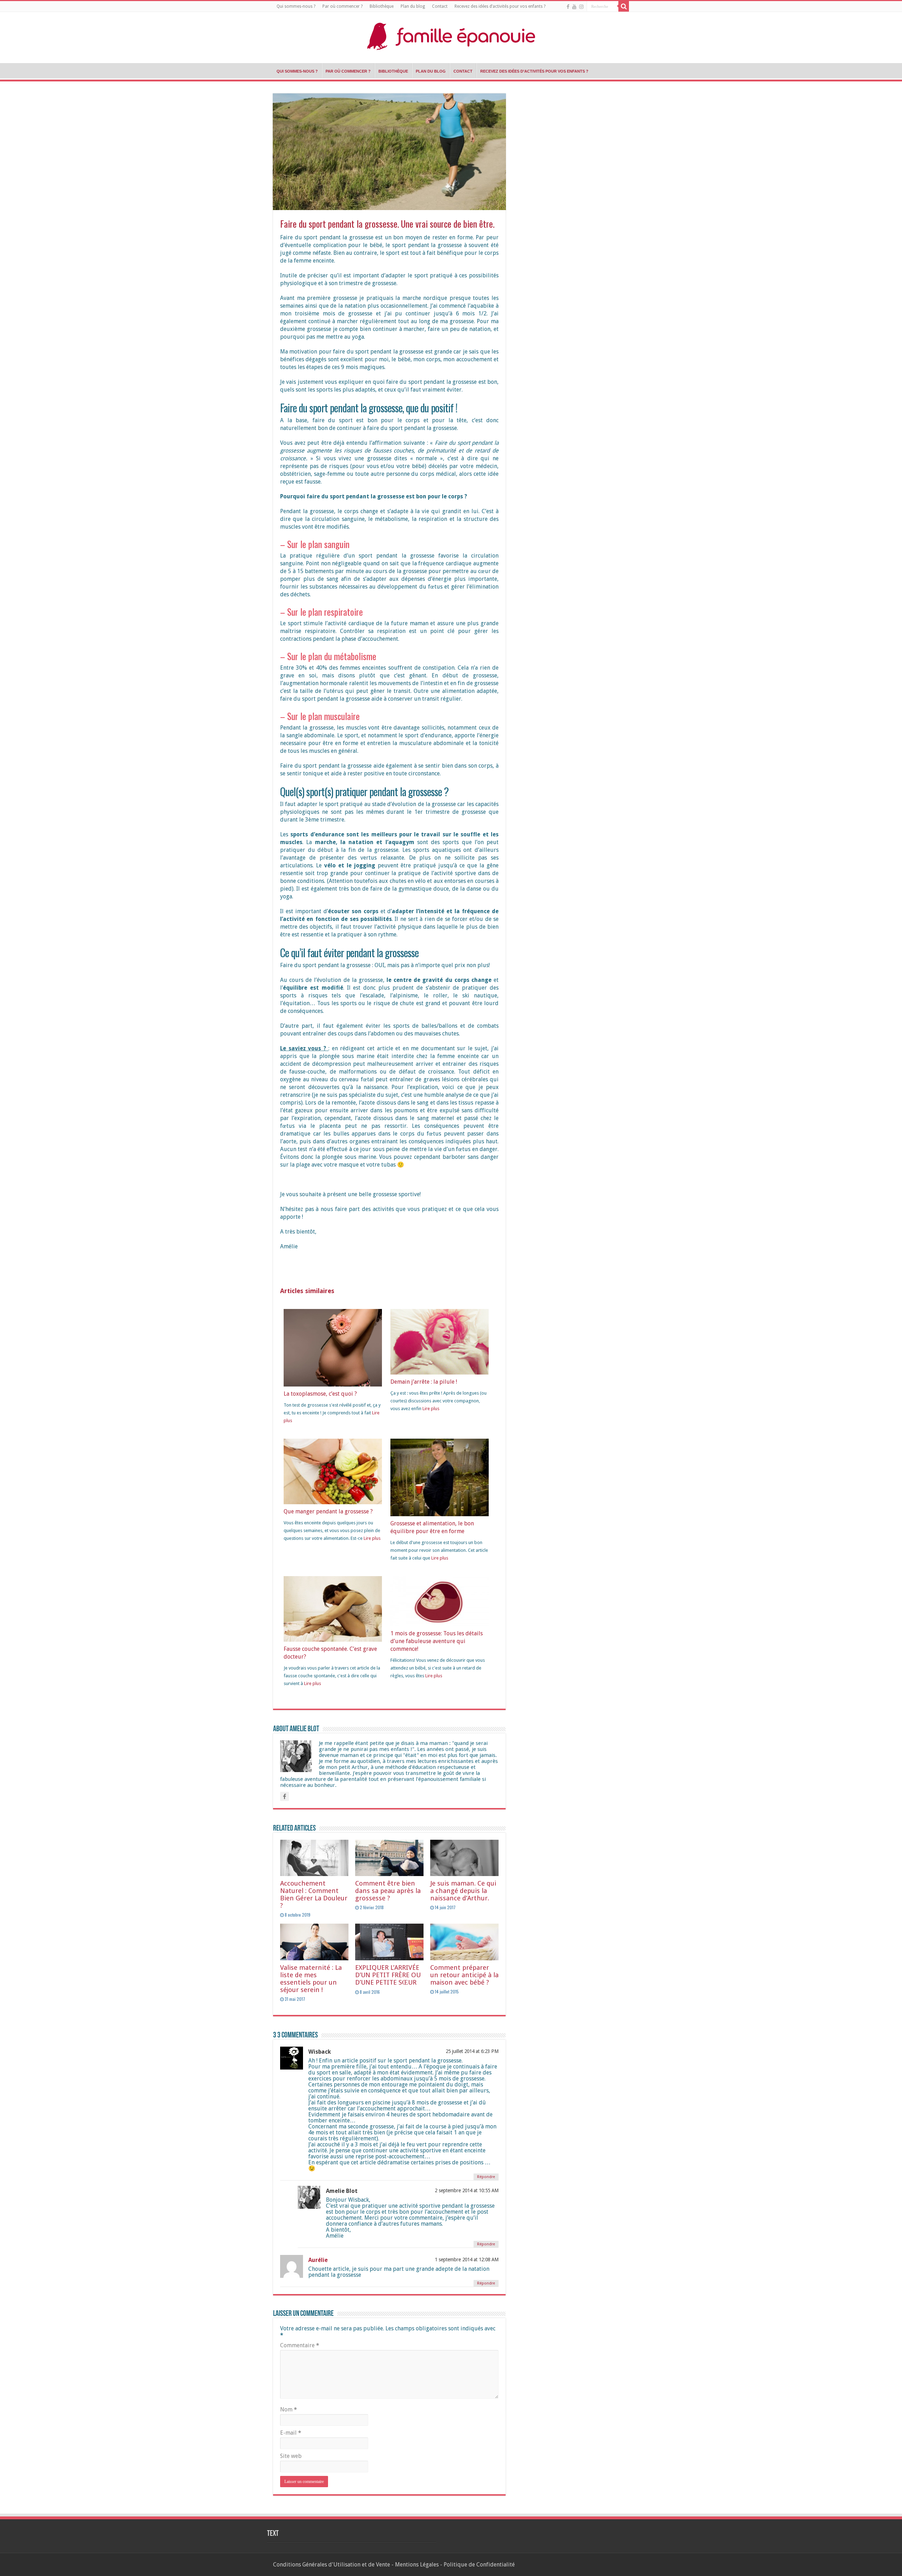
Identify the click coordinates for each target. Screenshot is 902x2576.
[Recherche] (624, 6)
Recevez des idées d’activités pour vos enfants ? (500, 6)
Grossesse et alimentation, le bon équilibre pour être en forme (432, 1527)
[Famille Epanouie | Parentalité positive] (451, 35)
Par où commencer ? (342, 6)
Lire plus (431, 1409)
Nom (289, 2409)
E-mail (291, 2433)
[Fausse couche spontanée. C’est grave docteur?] (333, 1608)
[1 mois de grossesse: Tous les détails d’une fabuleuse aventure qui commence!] (440, 1601)
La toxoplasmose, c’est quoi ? (320, 1394)
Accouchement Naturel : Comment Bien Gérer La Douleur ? (314, 1894)
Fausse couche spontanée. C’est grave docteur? (330, 1653)
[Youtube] (574, 7)
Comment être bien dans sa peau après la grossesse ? (388, 1891)
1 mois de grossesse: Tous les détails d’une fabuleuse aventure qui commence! (437, 1641)
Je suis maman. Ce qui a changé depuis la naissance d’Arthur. (463, 1891)
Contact (440, 6)
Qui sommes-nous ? (296, 6)
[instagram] (581, 7)
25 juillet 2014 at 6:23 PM (472, 2051)
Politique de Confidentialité (479, 2565)
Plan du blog (413, 6)
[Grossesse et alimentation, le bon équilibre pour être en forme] (440, 1478)
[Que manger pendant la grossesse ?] (333, 1471)
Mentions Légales (417, 2565)
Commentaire (300, 2345)
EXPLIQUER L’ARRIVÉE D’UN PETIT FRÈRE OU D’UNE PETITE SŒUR (388, 1975)
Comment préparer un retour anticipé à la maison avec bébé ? (464, 1975)
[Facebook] (568, 7)
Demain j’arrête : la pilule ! (424, 1382)
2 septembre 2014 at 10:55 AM (467, 2190)
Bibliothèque (382, 6)
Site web (291, 2456)
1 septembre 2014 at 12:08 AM (467, 2260)
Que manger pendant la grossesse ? (328, 1511)
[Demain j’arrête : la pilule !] (440, 1341)
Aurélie (318, 2260)
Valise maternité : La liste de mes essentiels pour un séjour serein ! (311, 1979)
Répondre (486, 2177)
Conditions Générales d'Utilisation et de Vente (332, 2565)
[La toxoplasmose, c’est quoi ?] (333, 1348)
